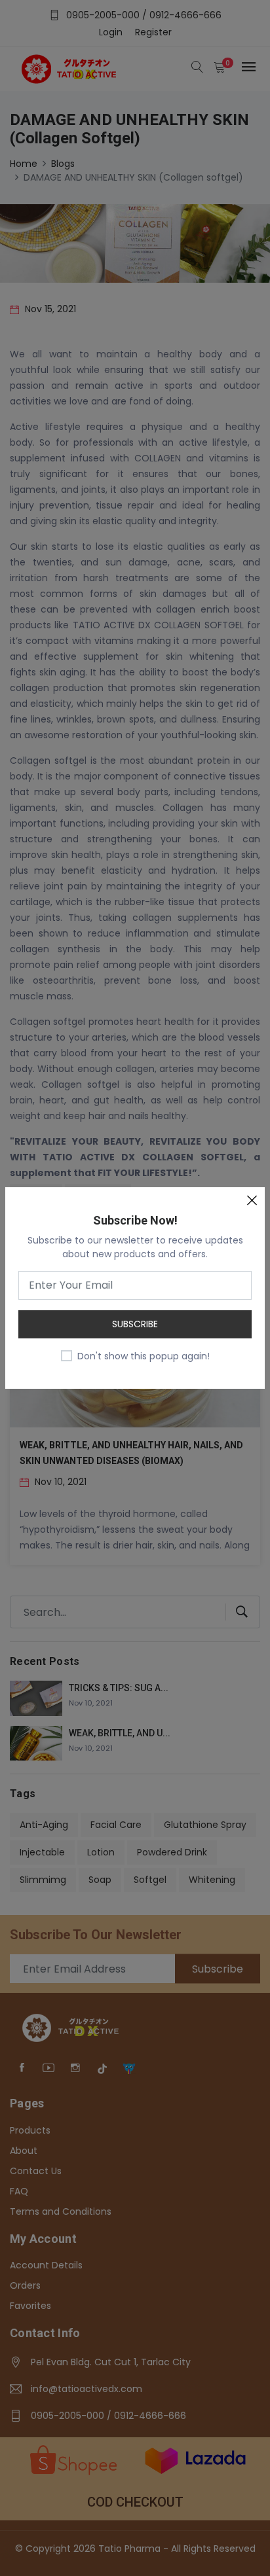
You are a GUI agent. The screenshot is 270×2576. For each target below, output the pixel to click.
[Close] (252, 1200)
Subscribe (135, 1324)
